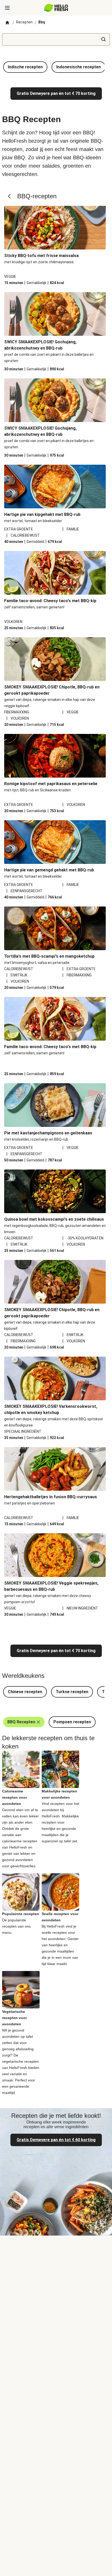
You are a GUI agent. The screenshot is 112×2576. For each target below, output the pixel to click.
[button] (25, 67)
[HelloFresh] (56, 8)
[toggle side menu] (7, 8)
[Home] (7, 23)
